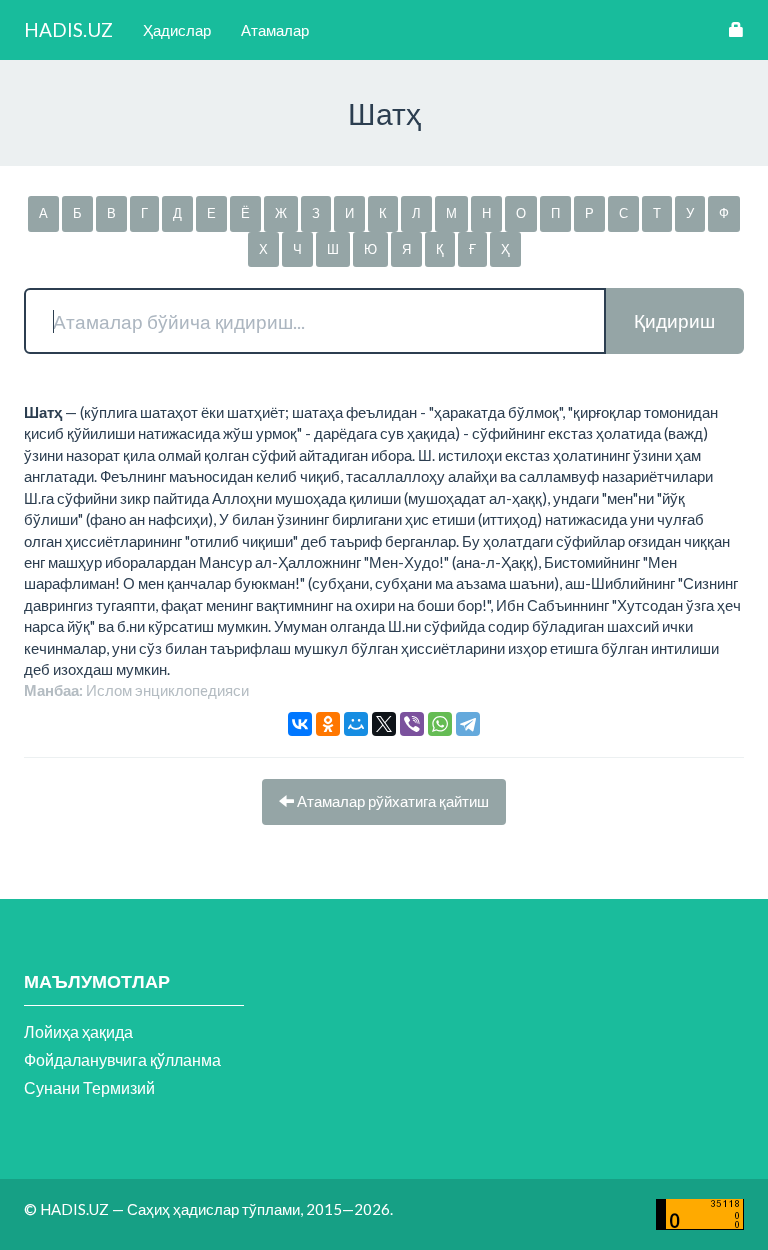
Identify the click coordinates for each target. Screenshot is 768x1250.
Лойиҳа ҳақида (78, 1031)
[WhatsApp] (440, 724)
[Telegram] (468, 724)
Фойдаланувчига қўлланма (122, 1059)
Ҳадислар (177, 30)
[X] (384, 724)
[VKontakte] (300, 724)
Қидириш (674, 320)
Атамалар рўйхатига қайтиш (391, 801)
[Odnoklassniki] (328, 724)
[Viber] (412, 724)
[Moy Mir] (356, 724)
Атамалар (275, 30)
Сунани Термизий (89, 1087)
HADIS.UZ (68, 29)
